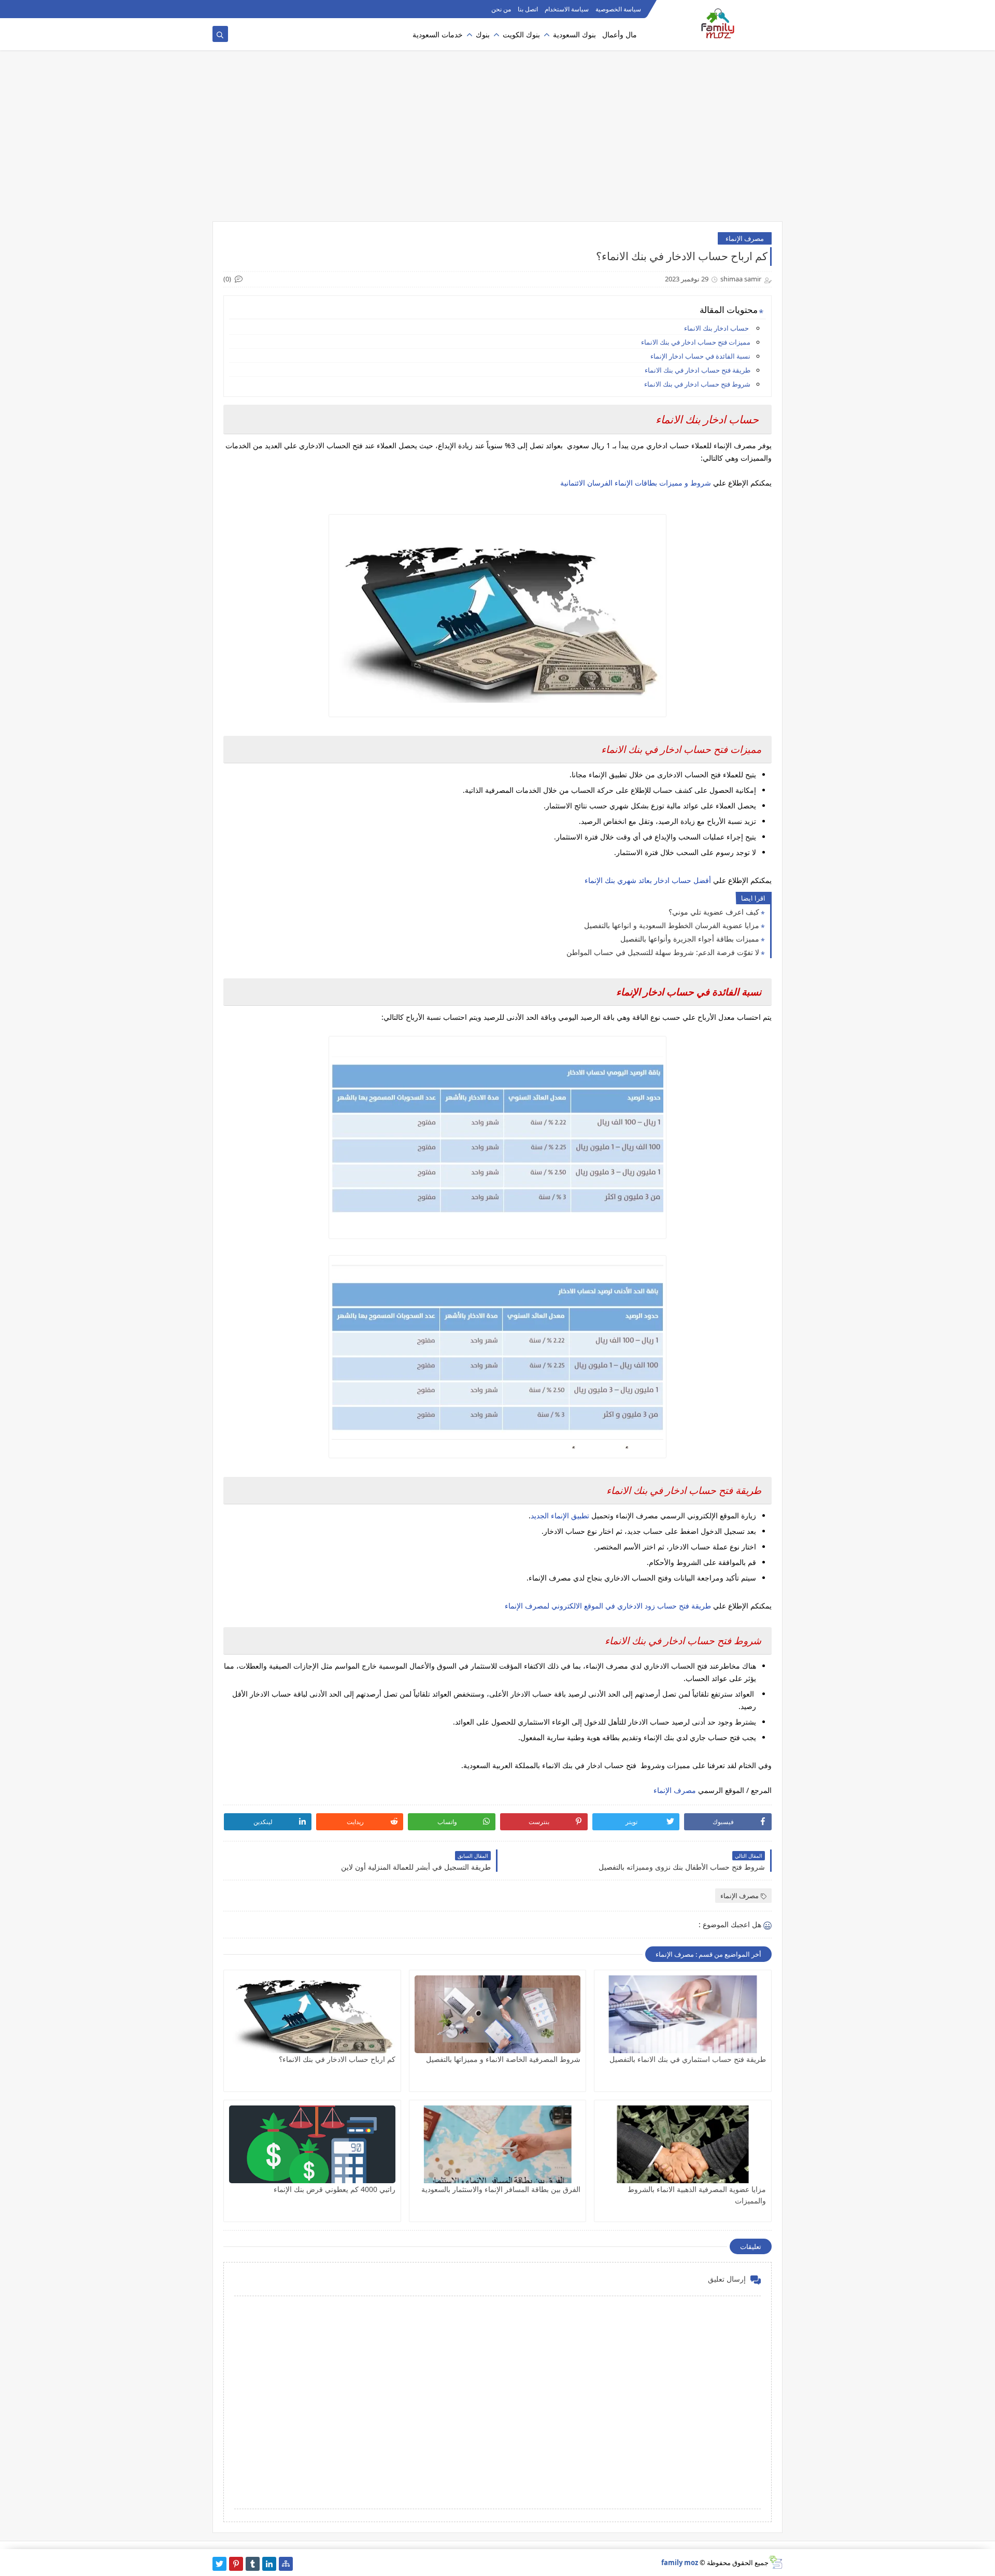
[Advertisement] (497, 141)
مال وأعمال (620, 34)
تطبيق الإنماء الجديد (560, 1515)
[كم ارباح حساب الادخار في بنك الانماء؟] (312, 2014)
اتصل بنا (528, 9)
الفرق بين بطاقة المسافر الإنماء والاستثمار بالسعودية (501, 2189)
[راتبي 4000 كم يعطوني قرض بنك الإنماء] (312, 2144)
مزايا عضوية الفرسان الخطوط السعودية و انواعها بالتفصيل (672, 925)
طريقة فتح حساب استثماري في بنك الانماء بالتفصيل (688, 2059)
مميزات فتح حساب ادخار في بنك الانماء (695, 342)
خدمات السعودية (438, 34)
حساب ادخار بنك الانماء (716, 328)
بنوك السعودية (574, 34)
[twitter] (219, 2564)
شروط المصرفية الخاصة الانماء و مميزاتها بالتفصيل (503, 2059)
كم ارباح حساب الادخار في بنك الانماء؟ (337, 2059)
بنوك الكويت (521, 34)
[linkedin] (269, 2564)
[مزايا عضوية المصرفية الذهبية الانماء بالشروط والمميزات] (683, 2144)
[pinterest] (236, 2564)
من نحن (501, 9)
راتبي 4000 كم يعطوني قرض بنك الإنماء (335, 2189)
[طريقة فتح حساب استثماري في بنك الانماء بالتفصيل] (683, 2014)
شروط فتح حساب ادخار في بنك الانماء (697, 384)
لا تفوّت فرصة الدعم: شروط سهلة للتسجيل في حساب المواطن (663, 952)
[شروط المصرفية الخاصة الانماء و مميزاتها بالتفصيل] (498, 2014)
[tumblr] (253, 2564)
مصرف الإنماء (745, 238)
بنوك (483, 34)
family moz (680, 2563)
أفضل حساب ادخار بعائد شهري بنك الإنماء (649, 880)
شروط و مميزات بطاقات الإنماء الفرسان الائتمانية (637, 483)
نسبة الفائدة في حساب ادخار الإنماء (700, 356)
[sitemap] (286, 2564)
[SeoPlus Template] (776, 2562)
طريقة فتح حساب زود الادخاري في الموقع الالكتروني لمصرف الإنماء (607, 1606)
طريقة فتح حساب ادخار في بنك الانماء (698, 370)
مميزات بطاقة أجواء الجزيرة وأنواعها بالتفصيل (690, 939)
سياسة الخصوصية (618, 9)
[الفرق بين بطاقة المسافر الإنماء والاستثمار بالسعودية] (498, 2144)
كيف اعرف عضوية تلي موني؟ (714, 912)
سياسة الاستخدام (567, 9)
